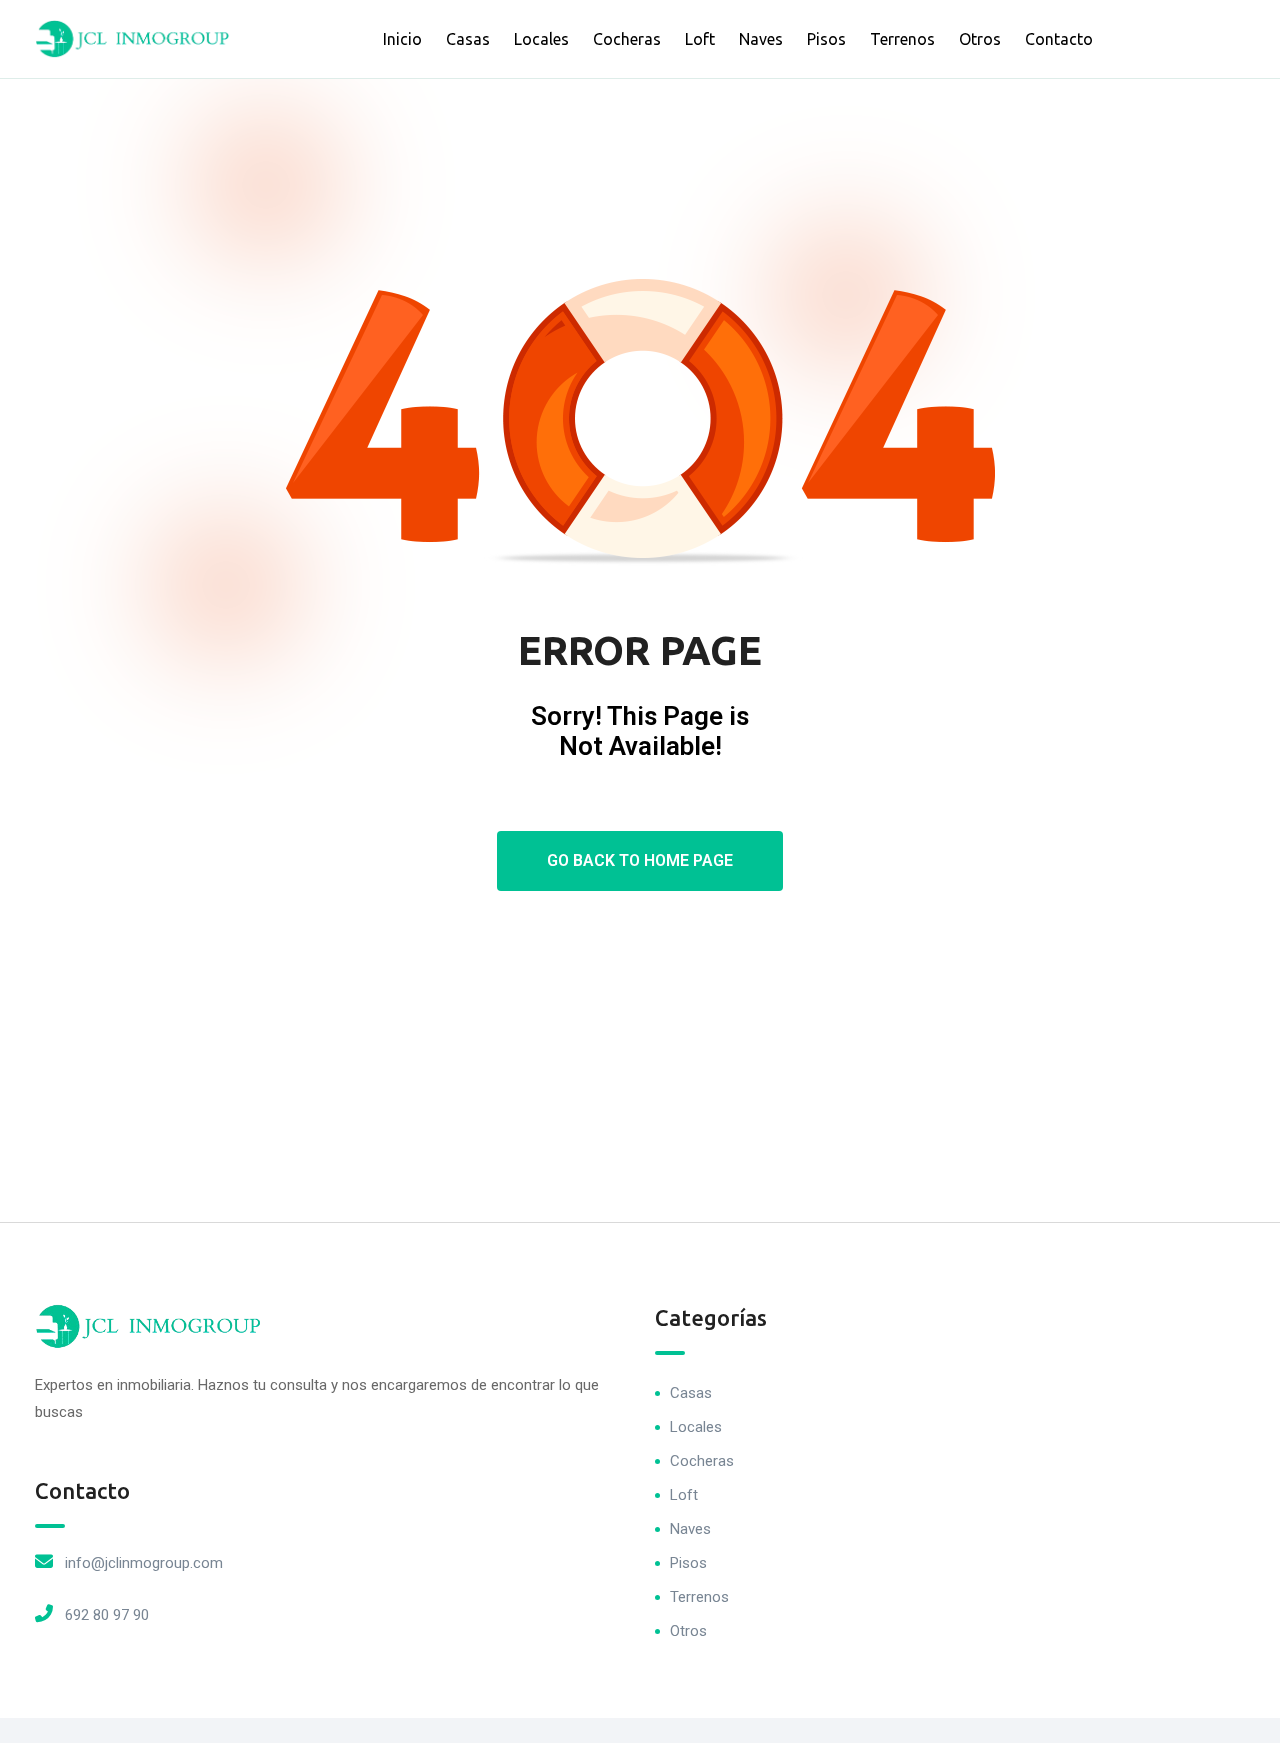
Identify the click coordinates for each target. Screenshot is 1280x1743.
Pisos (826, 39)
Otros (980, 39)
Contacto (1059, 39)
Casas (468, 39)
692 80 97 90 (107, 1615)
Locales (541, 39)
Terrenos (902, 39)
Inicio (402, 39)
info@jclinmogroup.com (144, 1563)
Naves (761, 39)
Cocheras (627, 39)
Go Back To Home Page (640, 860)
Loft (700, 39)
